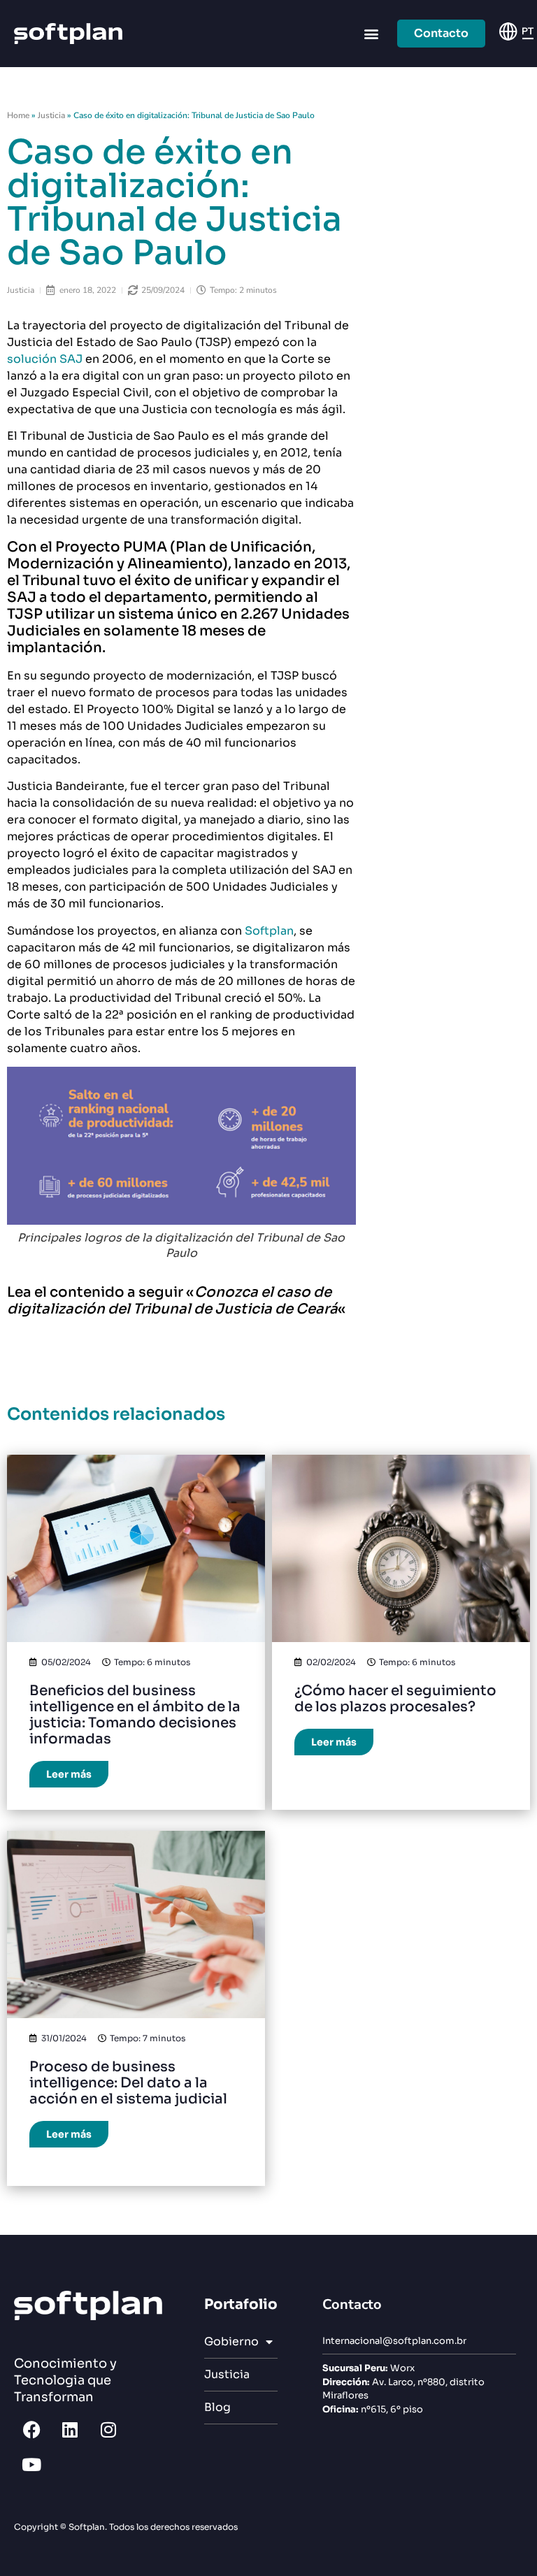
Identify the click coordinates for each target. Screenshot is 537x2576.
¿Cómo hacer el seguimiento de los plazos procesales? (395, 1699)
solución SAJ (46, 359)
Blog (217, 2407)
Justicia (51, 115)
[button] (372, 34)
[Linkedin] (70, 2430)
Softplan (269, 931)
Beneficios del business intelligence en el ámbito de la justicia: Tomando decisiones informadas (135, 1715)
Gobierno (231, 2341)
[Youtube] (31, 2465)
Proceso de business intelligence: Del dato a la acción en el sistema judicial (128, 2083)
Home (18, 115)
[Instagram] (108, 2430)
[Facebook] (31, 2430)
